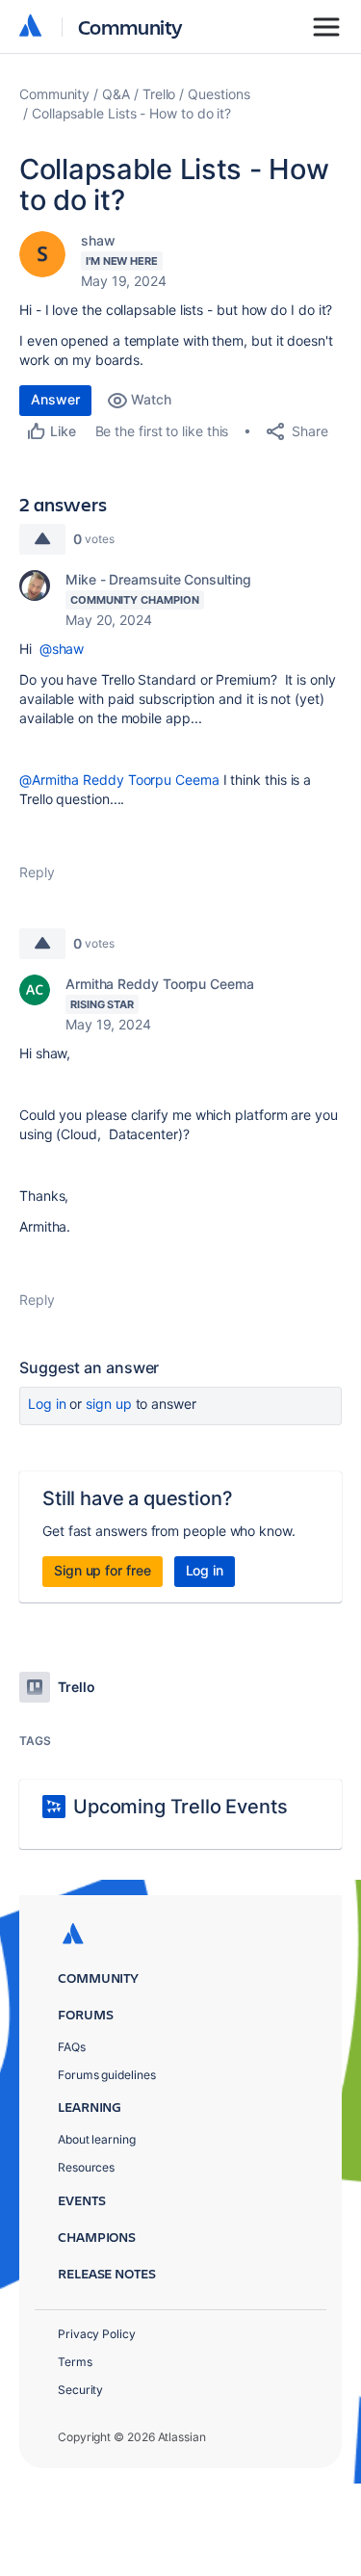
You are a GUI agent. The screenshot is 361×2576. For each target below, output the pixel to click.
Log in (47, 1404)
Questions (219, 94)
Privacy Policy (97, 2334)
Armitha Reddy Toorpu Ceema (160, 984)
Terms (75, 2362)
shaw (98, 240)
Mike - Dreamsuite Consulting (158, 579)
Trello (159, 94)
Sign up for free (103, 1570)
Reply (37, 872)
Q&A (116, 94)
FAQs (72, 2047)
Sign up (108, 1404)
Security (80, 2390)
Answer (55, 399)
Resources (86, 2167)
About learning (97, 2139)
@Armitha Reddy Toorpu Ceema (119, 780)
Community (130, 26)
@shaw (62, 649)
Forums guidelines (107, 2075)
